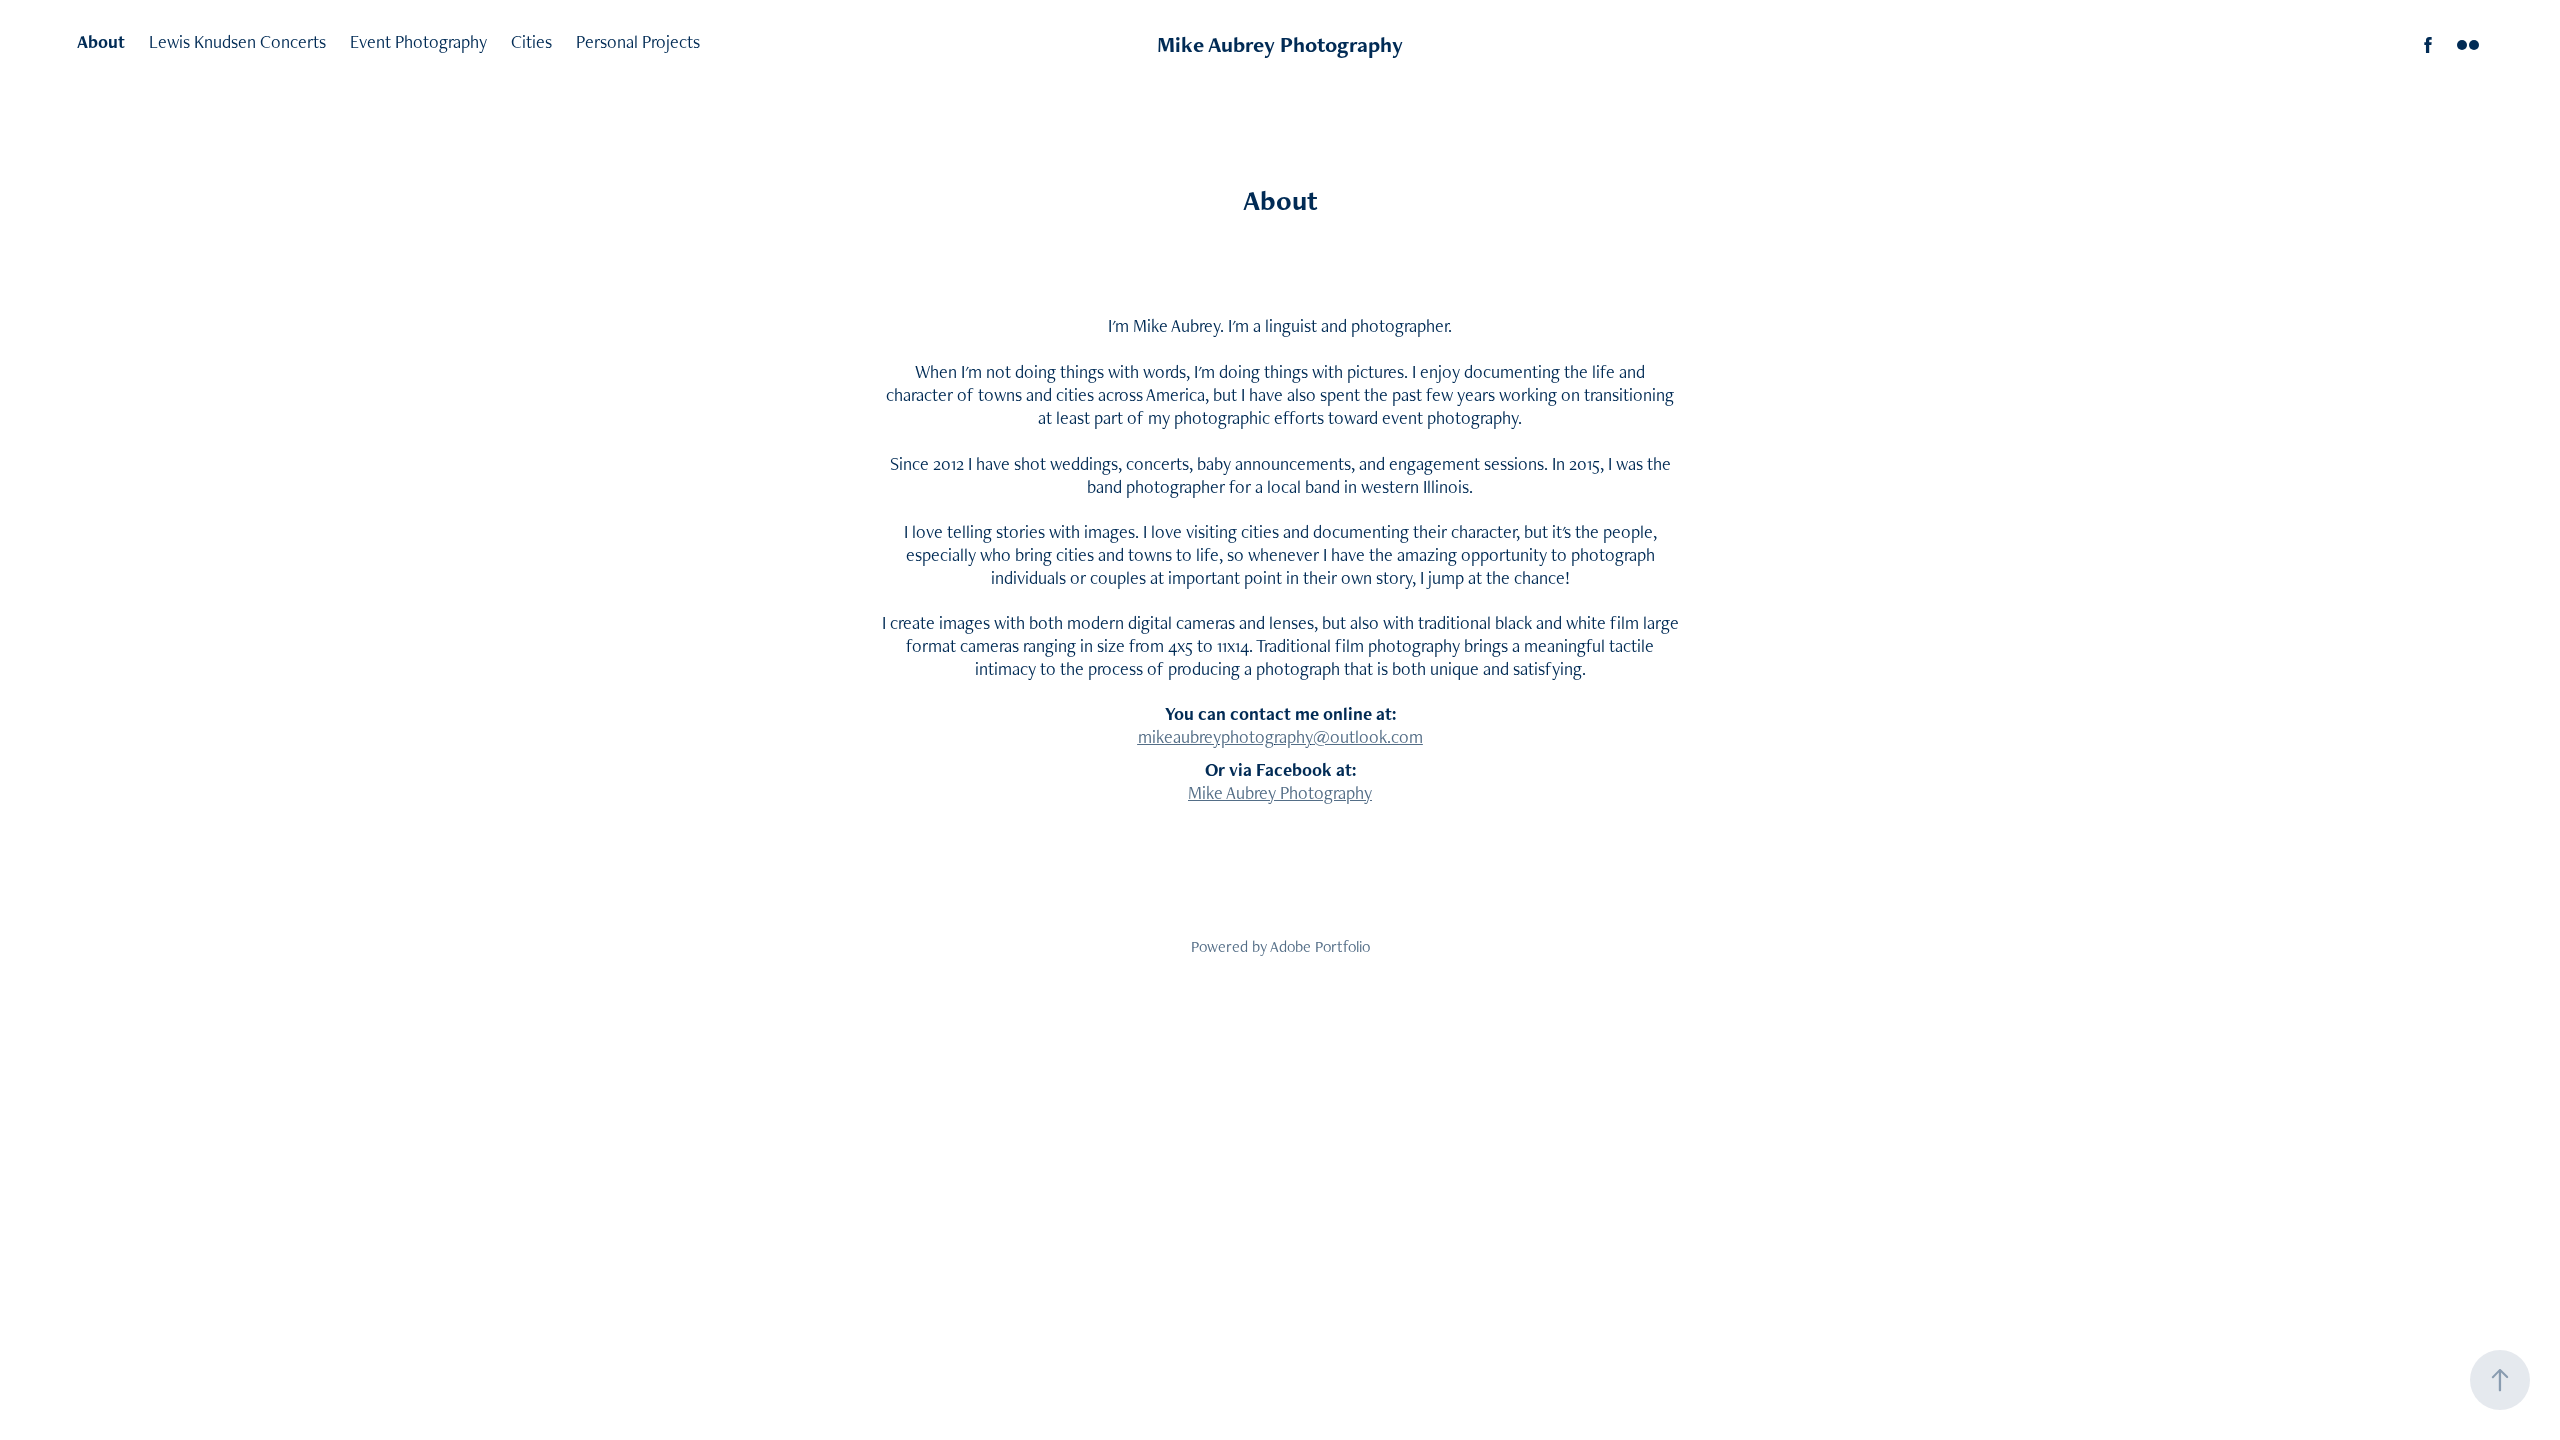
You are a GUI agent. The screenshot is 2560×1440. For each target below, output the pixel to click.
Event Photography (418, 41)
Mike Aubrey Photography (1280, 44)
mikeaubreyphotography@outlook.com (1280, 736)
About (101, 41)
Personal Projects (638, 41)
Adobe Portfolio (1320, 946)
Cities (531, 41)
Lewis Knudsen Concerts (237, 41)
